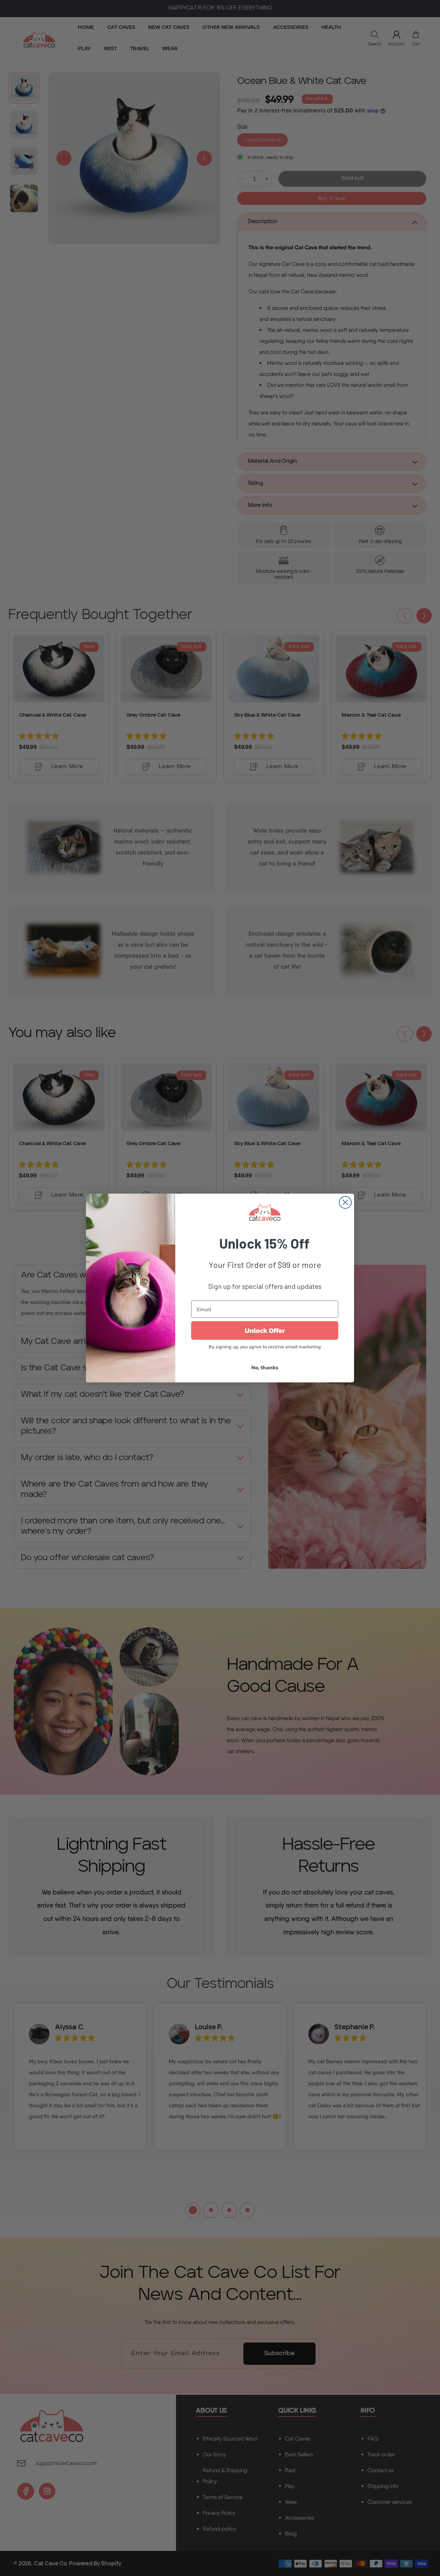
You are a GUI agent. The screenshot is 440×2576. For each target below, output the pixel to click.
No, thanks (265, 1367)
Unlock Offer (265, 1330)
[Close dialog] (345, 1202)
